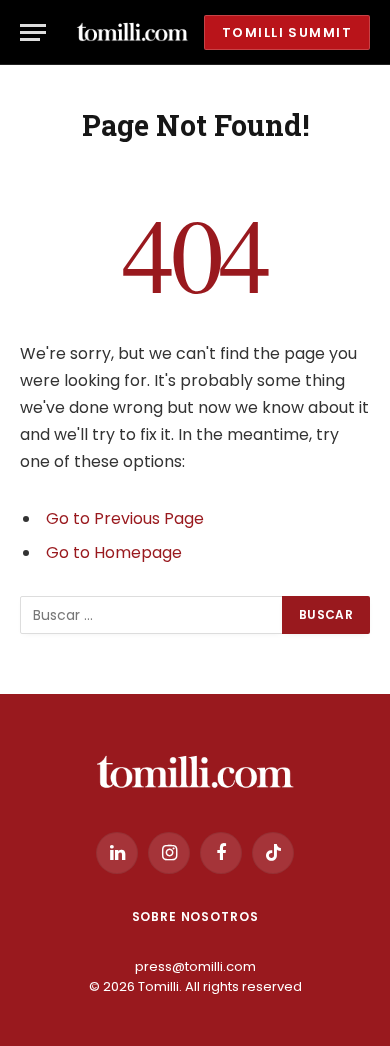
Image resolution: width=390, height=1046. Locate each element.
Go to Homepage (114, 552)
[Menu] (33, 32)
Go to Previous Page (125, 518)
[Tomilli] (132, 32)
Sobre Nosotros (195, 916)
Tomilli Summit (287, 32)
